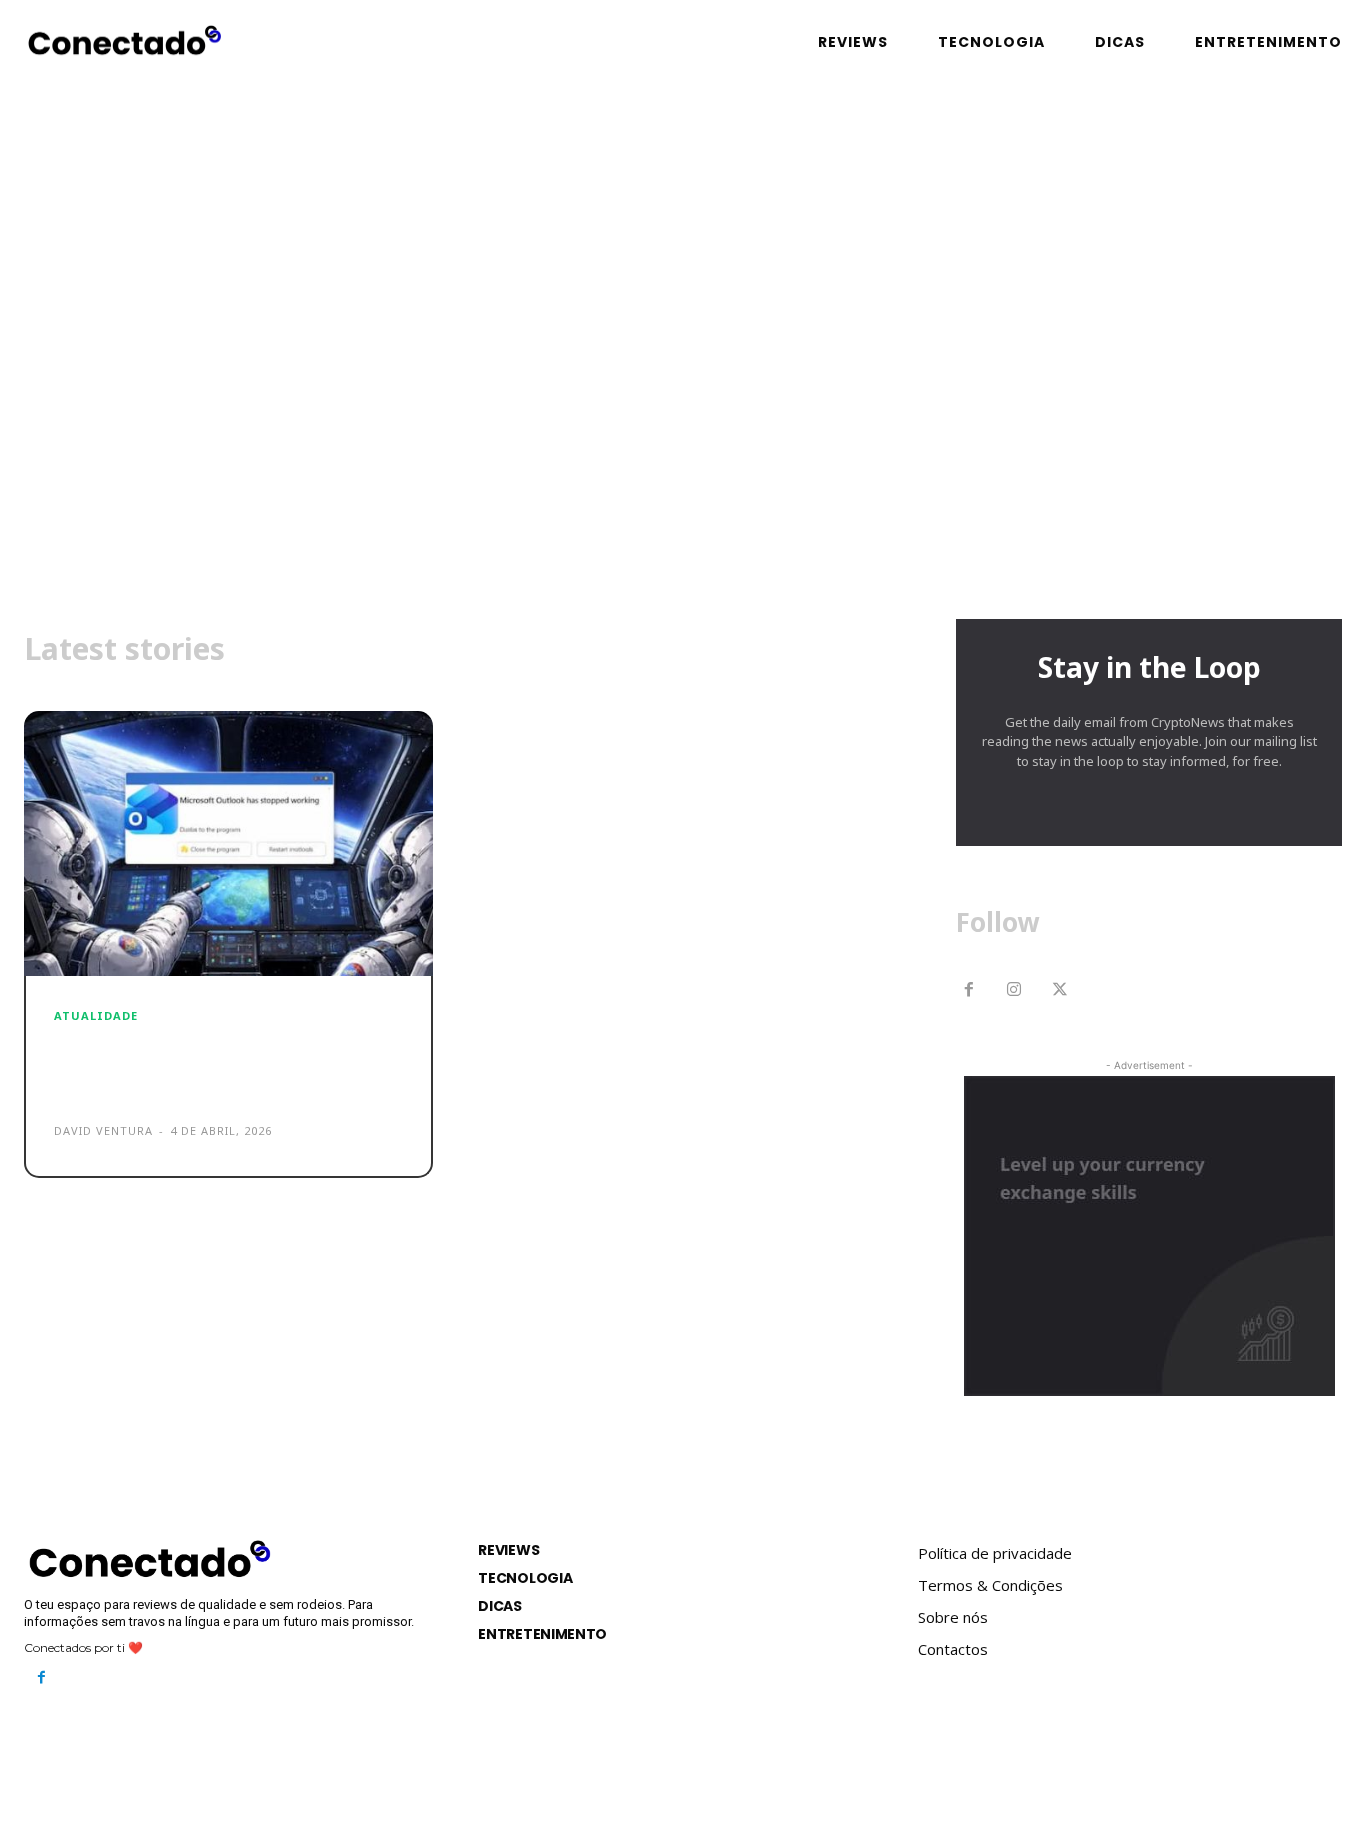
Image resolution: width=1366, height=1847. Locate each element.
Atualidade (96, 1015)
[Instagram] (1015, 991)
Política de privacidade (995, 1553)
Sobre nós (953, 1617)
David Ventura (103, 1130)
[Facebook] (969, 991)
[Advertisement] (683, 429)
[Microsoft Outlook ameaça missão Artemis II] (228, 844)
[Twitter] (1060, 991)
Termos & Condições (990, 1585)
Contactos (953, 1649)
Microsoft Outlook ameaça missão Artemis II (201, 1066)
